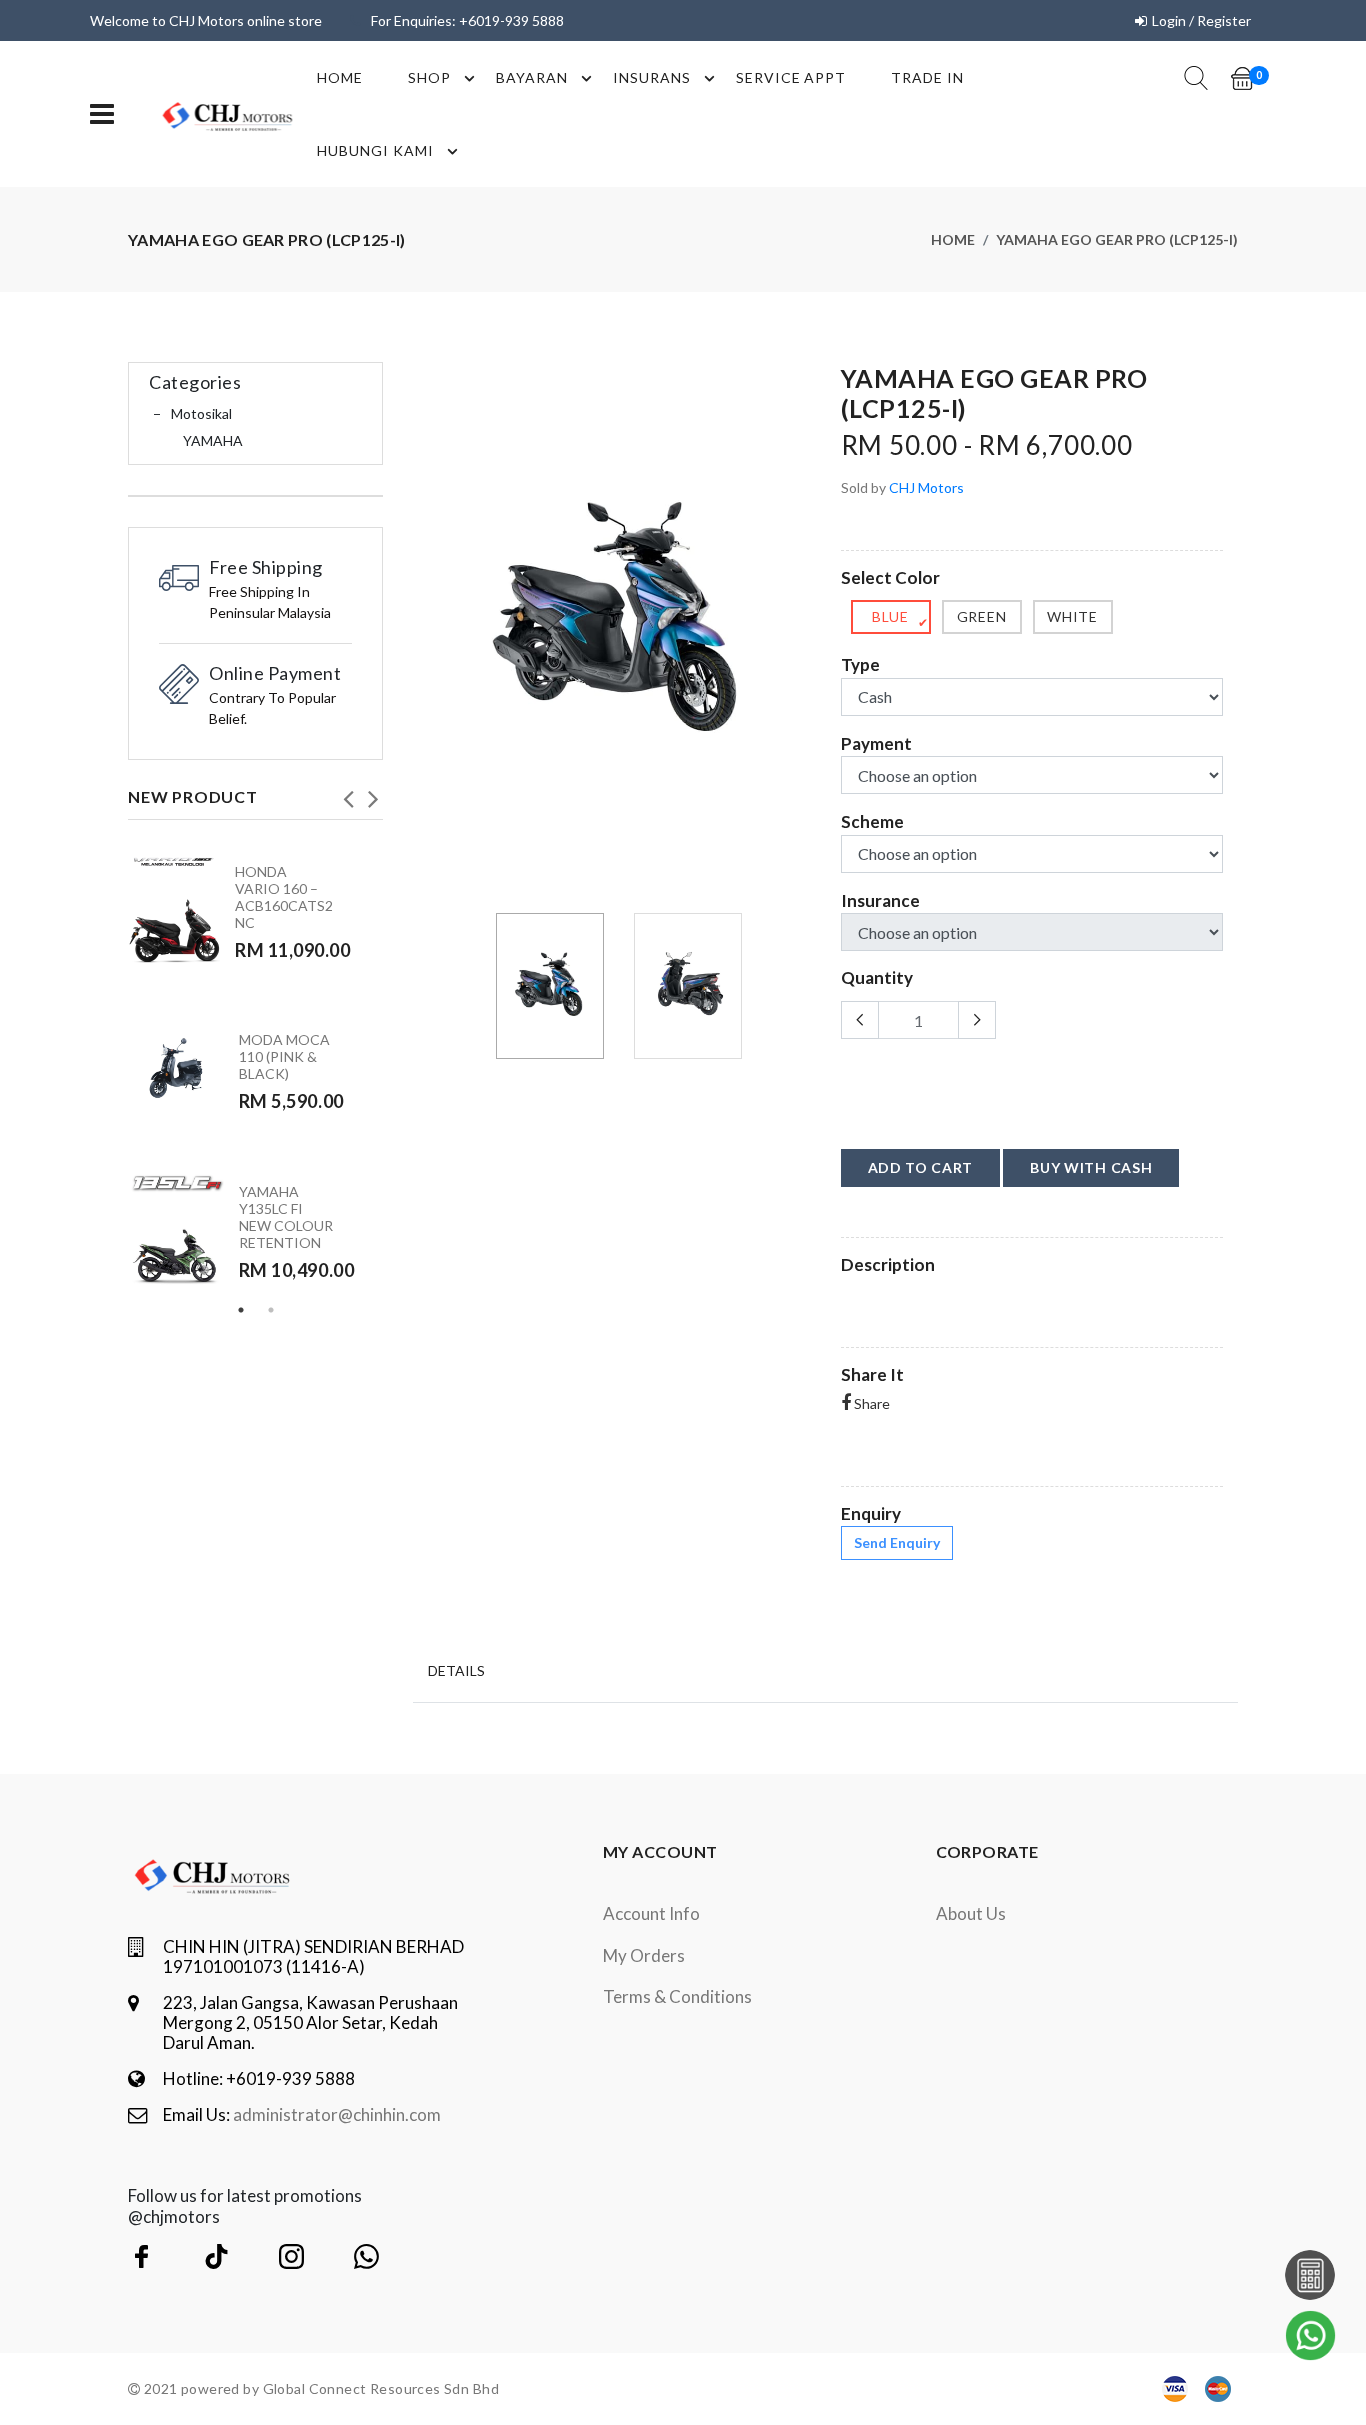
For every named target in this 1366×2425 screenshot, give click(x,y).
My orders (644, 1955)
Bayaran (532, 77)
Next (373, 793)
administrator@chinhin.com (337, 2114)
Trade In (927, 77)
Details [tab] (456, 1670)
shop (429, 77)
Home (340, 77)
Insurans (652, 77)
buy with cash (1091, 1167)
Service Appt (791, 77)
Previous (348, 793)
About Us (971, 1913)
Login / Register (1201, 20)
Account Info (651, 1913)
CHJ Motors (926, 487)
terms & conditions (677, 1996)
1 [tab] (241, 1310)
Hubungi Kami (375, 150)
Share (870, 1403)
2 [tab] (271, 1310)
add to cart (921, 1167)
